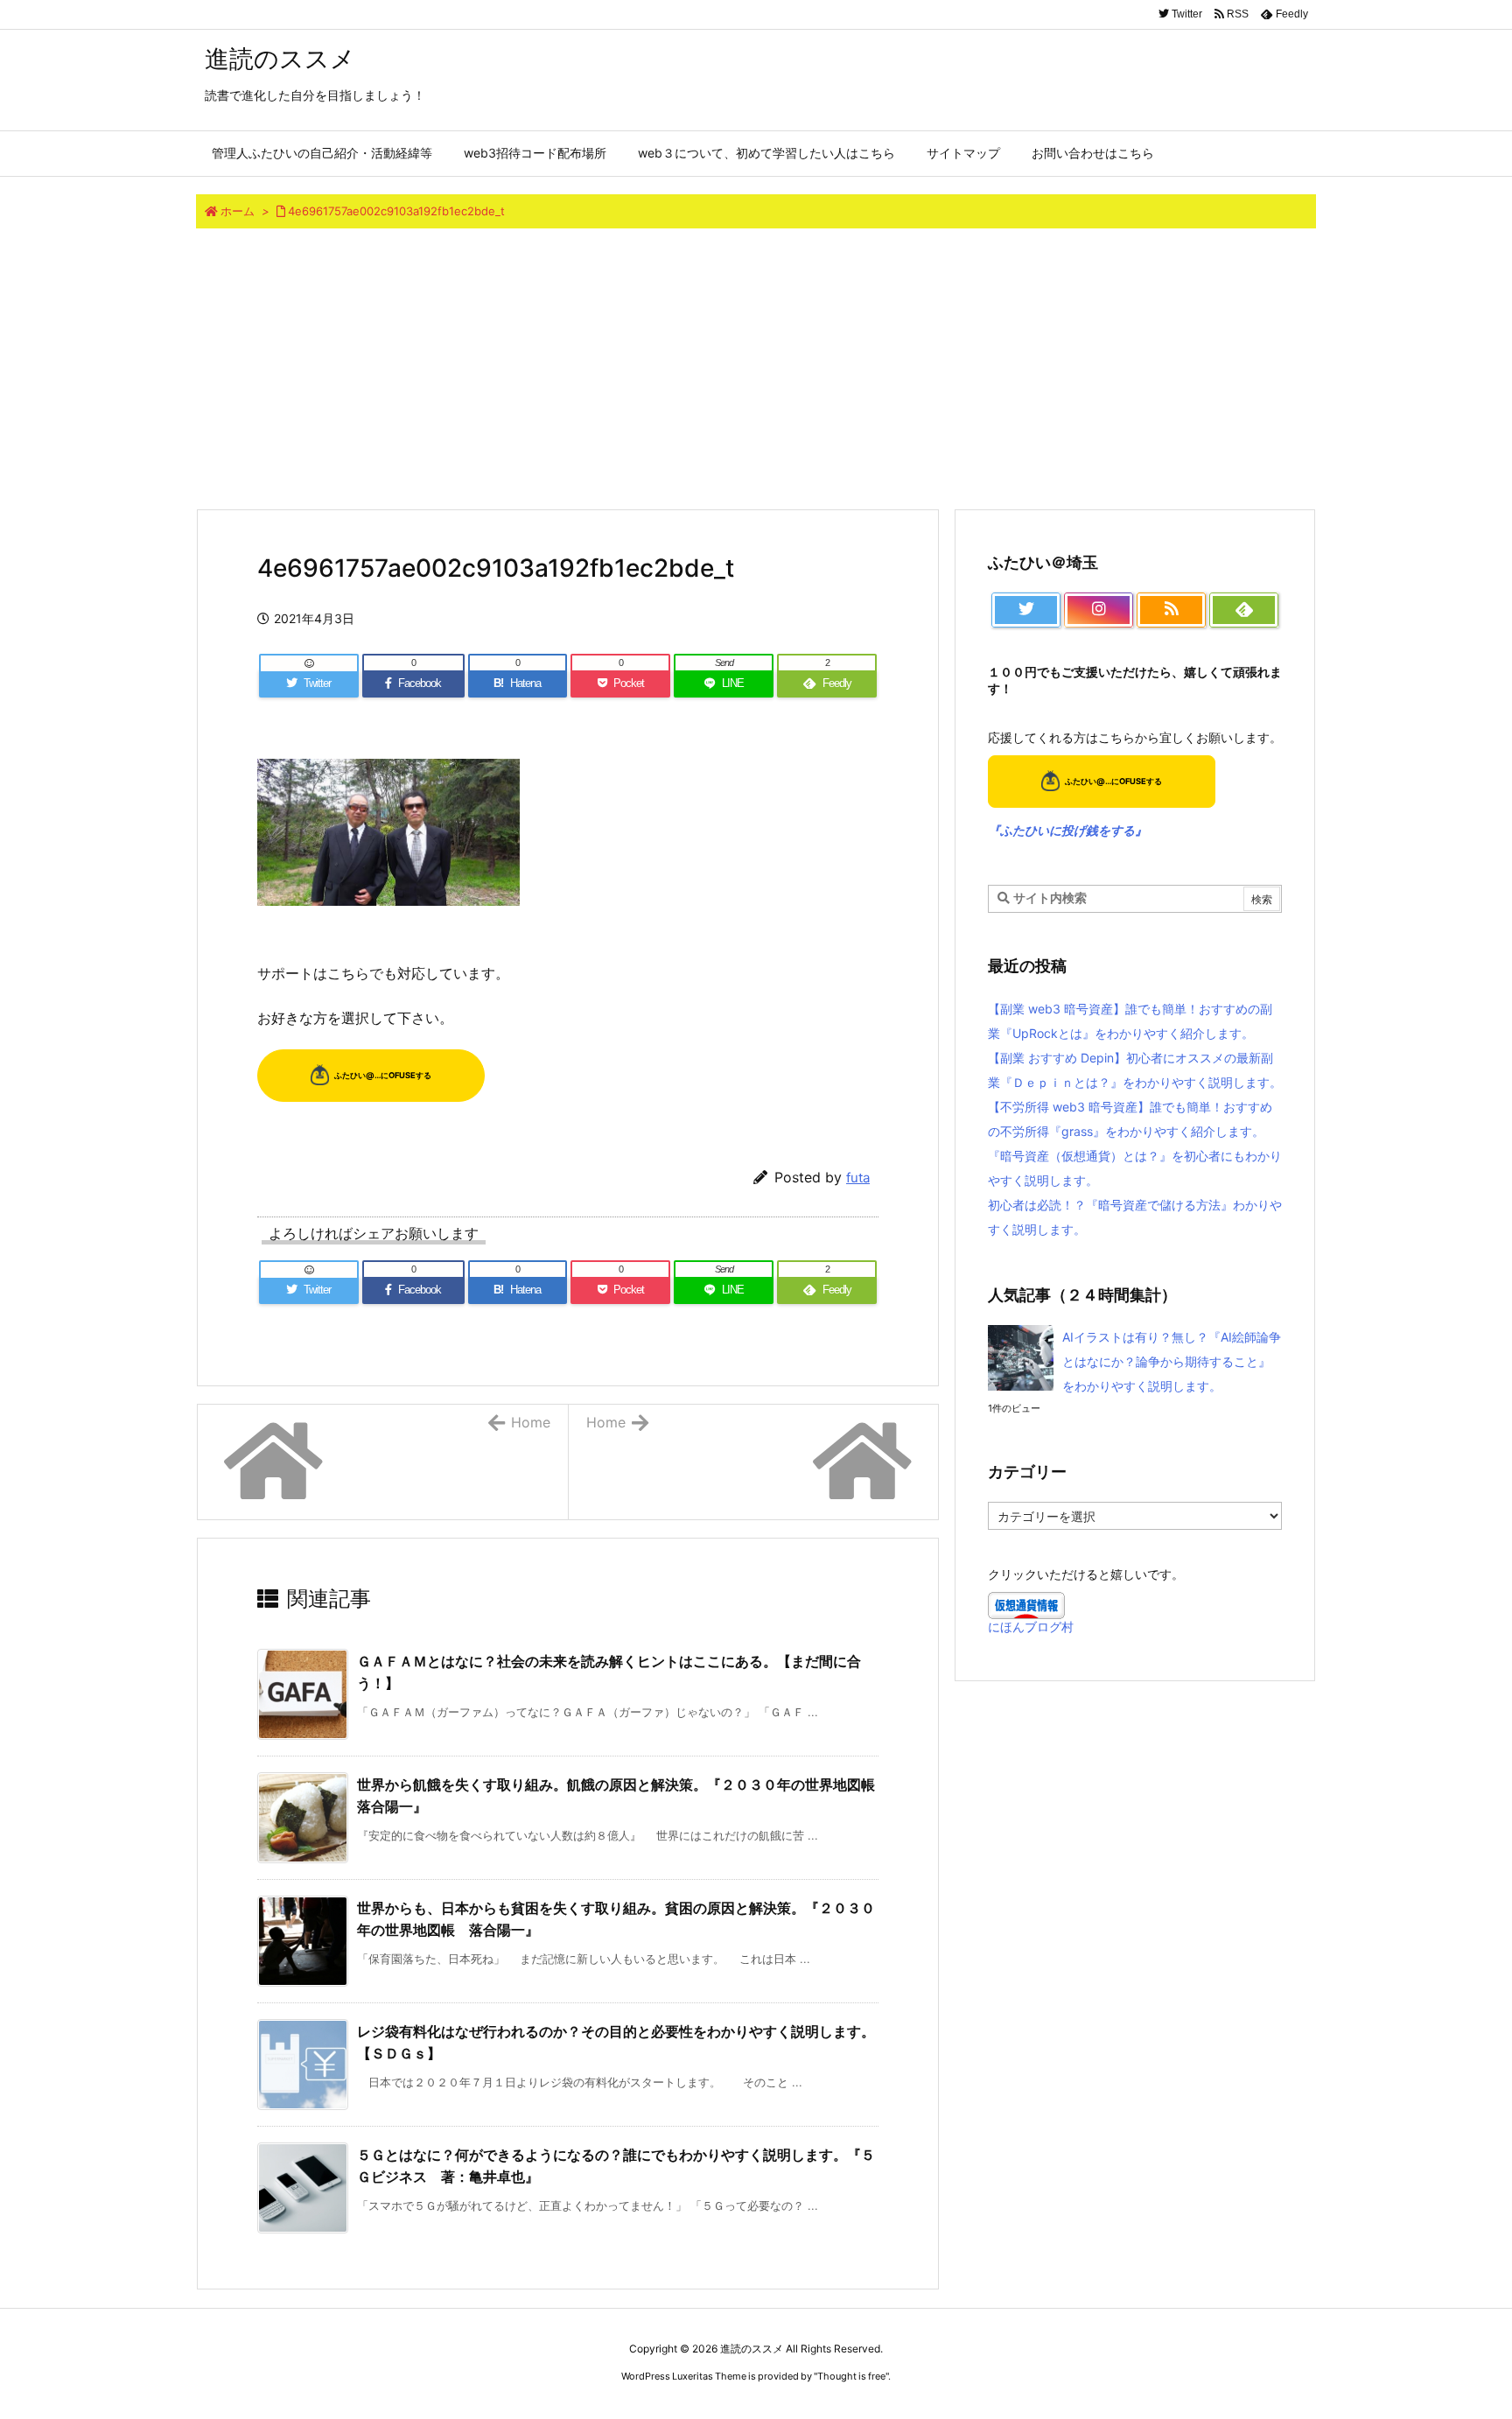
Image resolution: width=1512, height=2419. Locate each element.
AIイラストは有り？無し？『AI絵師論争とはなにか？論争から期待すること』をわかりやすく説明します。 (1172, 1361)
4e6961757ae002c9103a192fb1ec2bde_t (396, 211)
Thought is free (851, 2376)
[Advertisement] (756, 368)
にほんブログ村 (1031, 1627)
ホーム (238, 211)
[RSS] (1171, 610)
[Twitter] (1026, 610)
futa (858, 1178)
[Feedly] (1244, 610)
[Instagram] (1099, 610)
